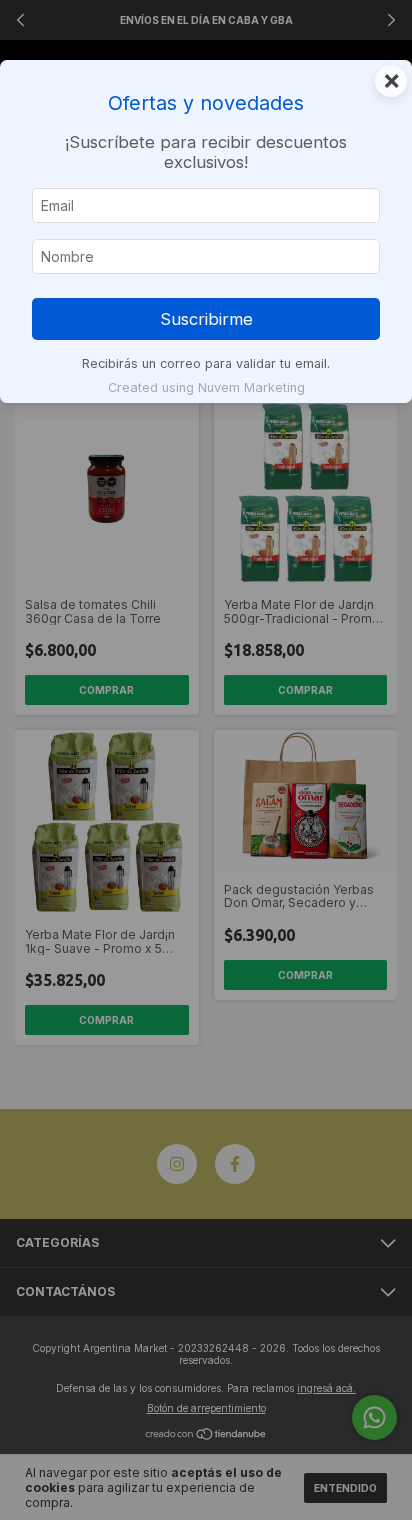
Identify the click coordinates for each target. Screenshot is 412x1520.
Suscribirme (206, 319)
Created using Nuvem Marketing (206, 387)
